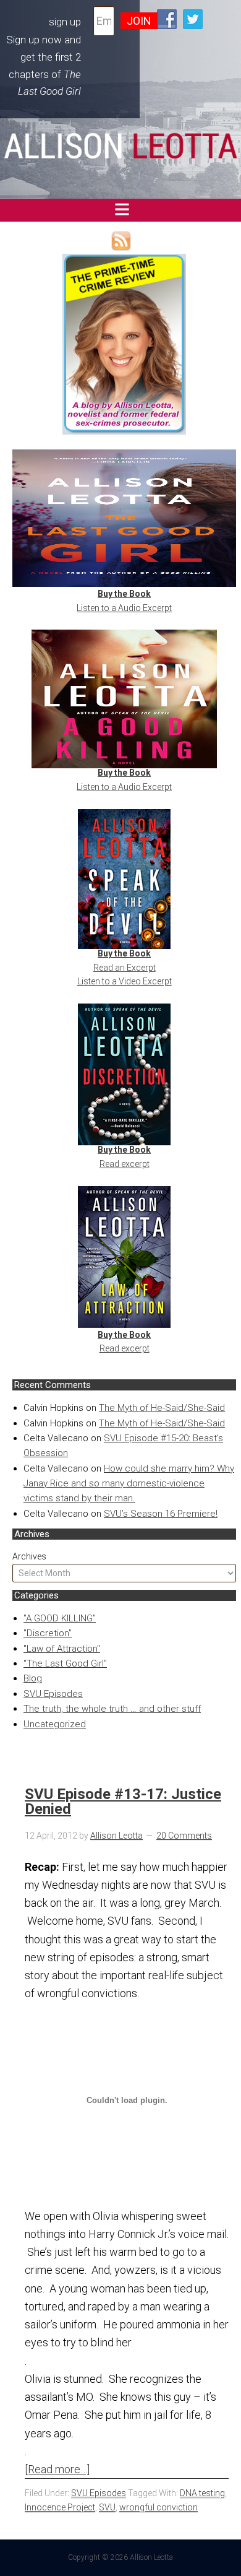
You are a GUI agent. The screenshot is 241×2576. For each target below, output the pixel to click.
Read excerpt (125, 1164)
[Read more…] (57, 2469)
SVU (107, 2507)
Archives (29, 1556)
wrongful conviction (159, 2507)
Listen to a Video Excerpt (125, 981)
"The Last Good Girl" (65, 1663)
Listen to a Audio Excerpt (124, 608)
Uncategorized (55, 1724)
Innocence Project (60, 2507)
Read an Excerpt (125, 968)
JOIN (139, 21)
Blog (33, 1678)
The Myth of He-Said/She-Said (162, 1408)
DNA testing (202, 2493)
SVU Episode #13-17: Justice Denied (123, 1802)
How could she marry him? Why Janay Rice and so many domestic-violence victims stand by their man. (129, 1484)
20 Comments (184, 1836)
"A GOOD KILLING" (60, 1618)
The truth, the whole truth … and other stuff (112, 1709)
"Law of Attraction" (62, 1649)
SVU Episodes (53, 1694)
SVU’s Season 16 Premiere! (161, 1514)
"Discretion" (48, 1633)
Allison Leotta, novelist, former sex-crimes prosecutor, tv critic (120, 146)
